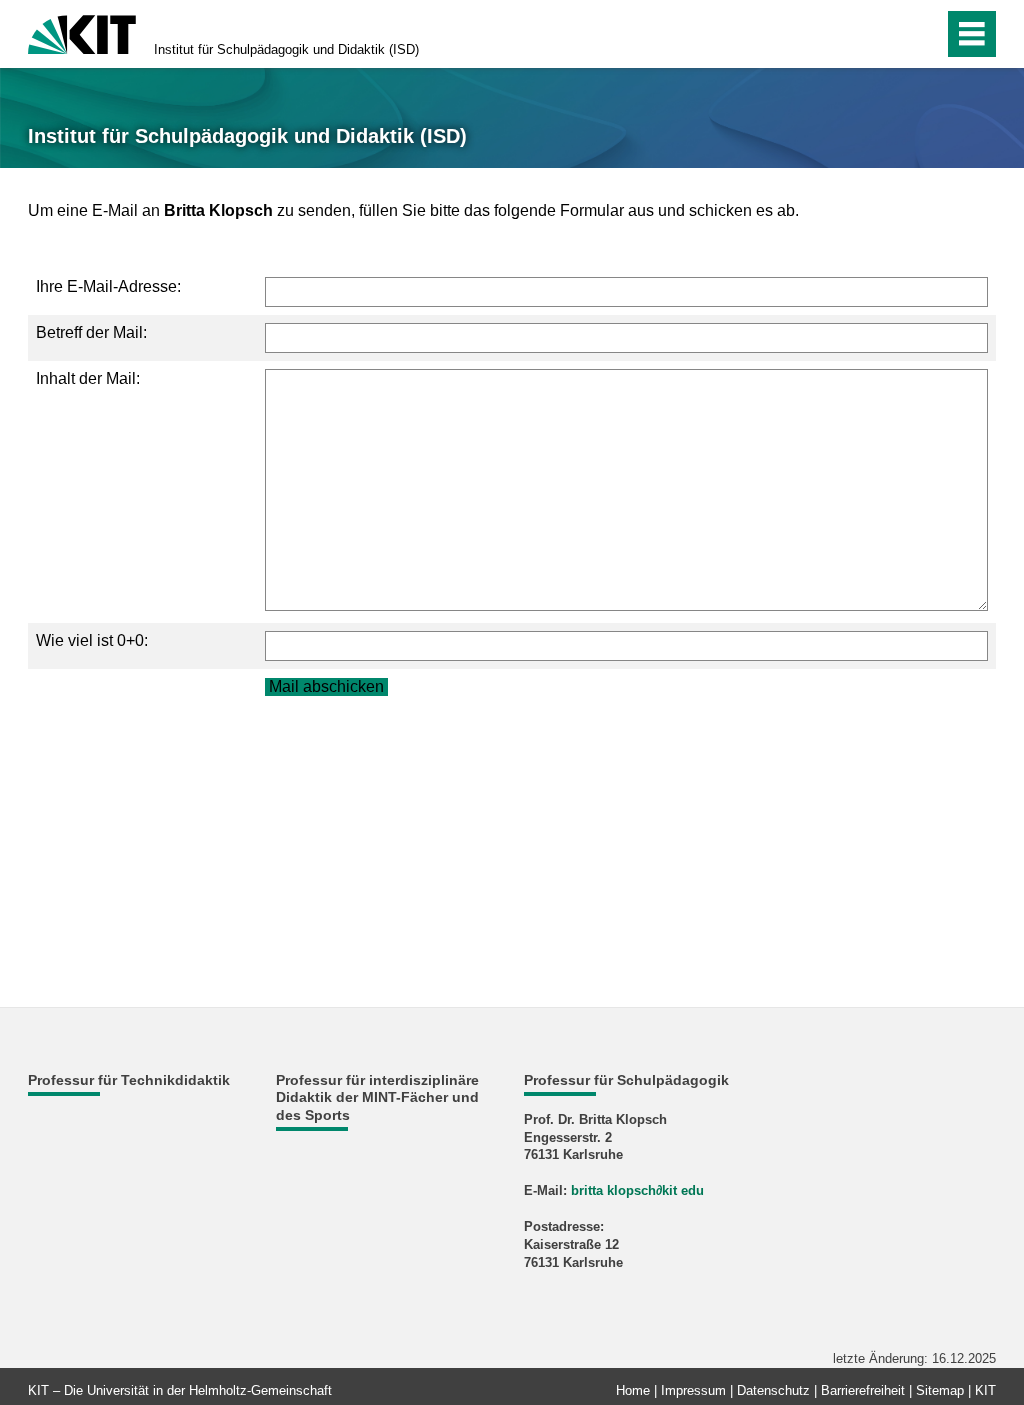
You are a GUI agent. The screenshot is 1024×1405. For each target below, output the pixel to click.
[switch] (885, 34)
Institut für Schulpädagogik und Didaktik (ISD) (286, 49)
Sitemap (940, 1390)
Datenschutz (773, 1390)
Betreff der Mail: (91, 332)
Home (633, 1390)
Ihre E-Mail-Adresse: (108, 286)
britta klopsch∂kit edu (637, 1190)
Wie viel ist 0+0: (92, 640)
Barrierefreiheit (863, 1390)
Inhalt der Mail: (88, 378)
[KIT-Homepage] (82, 32)
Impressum (693, 1390)
